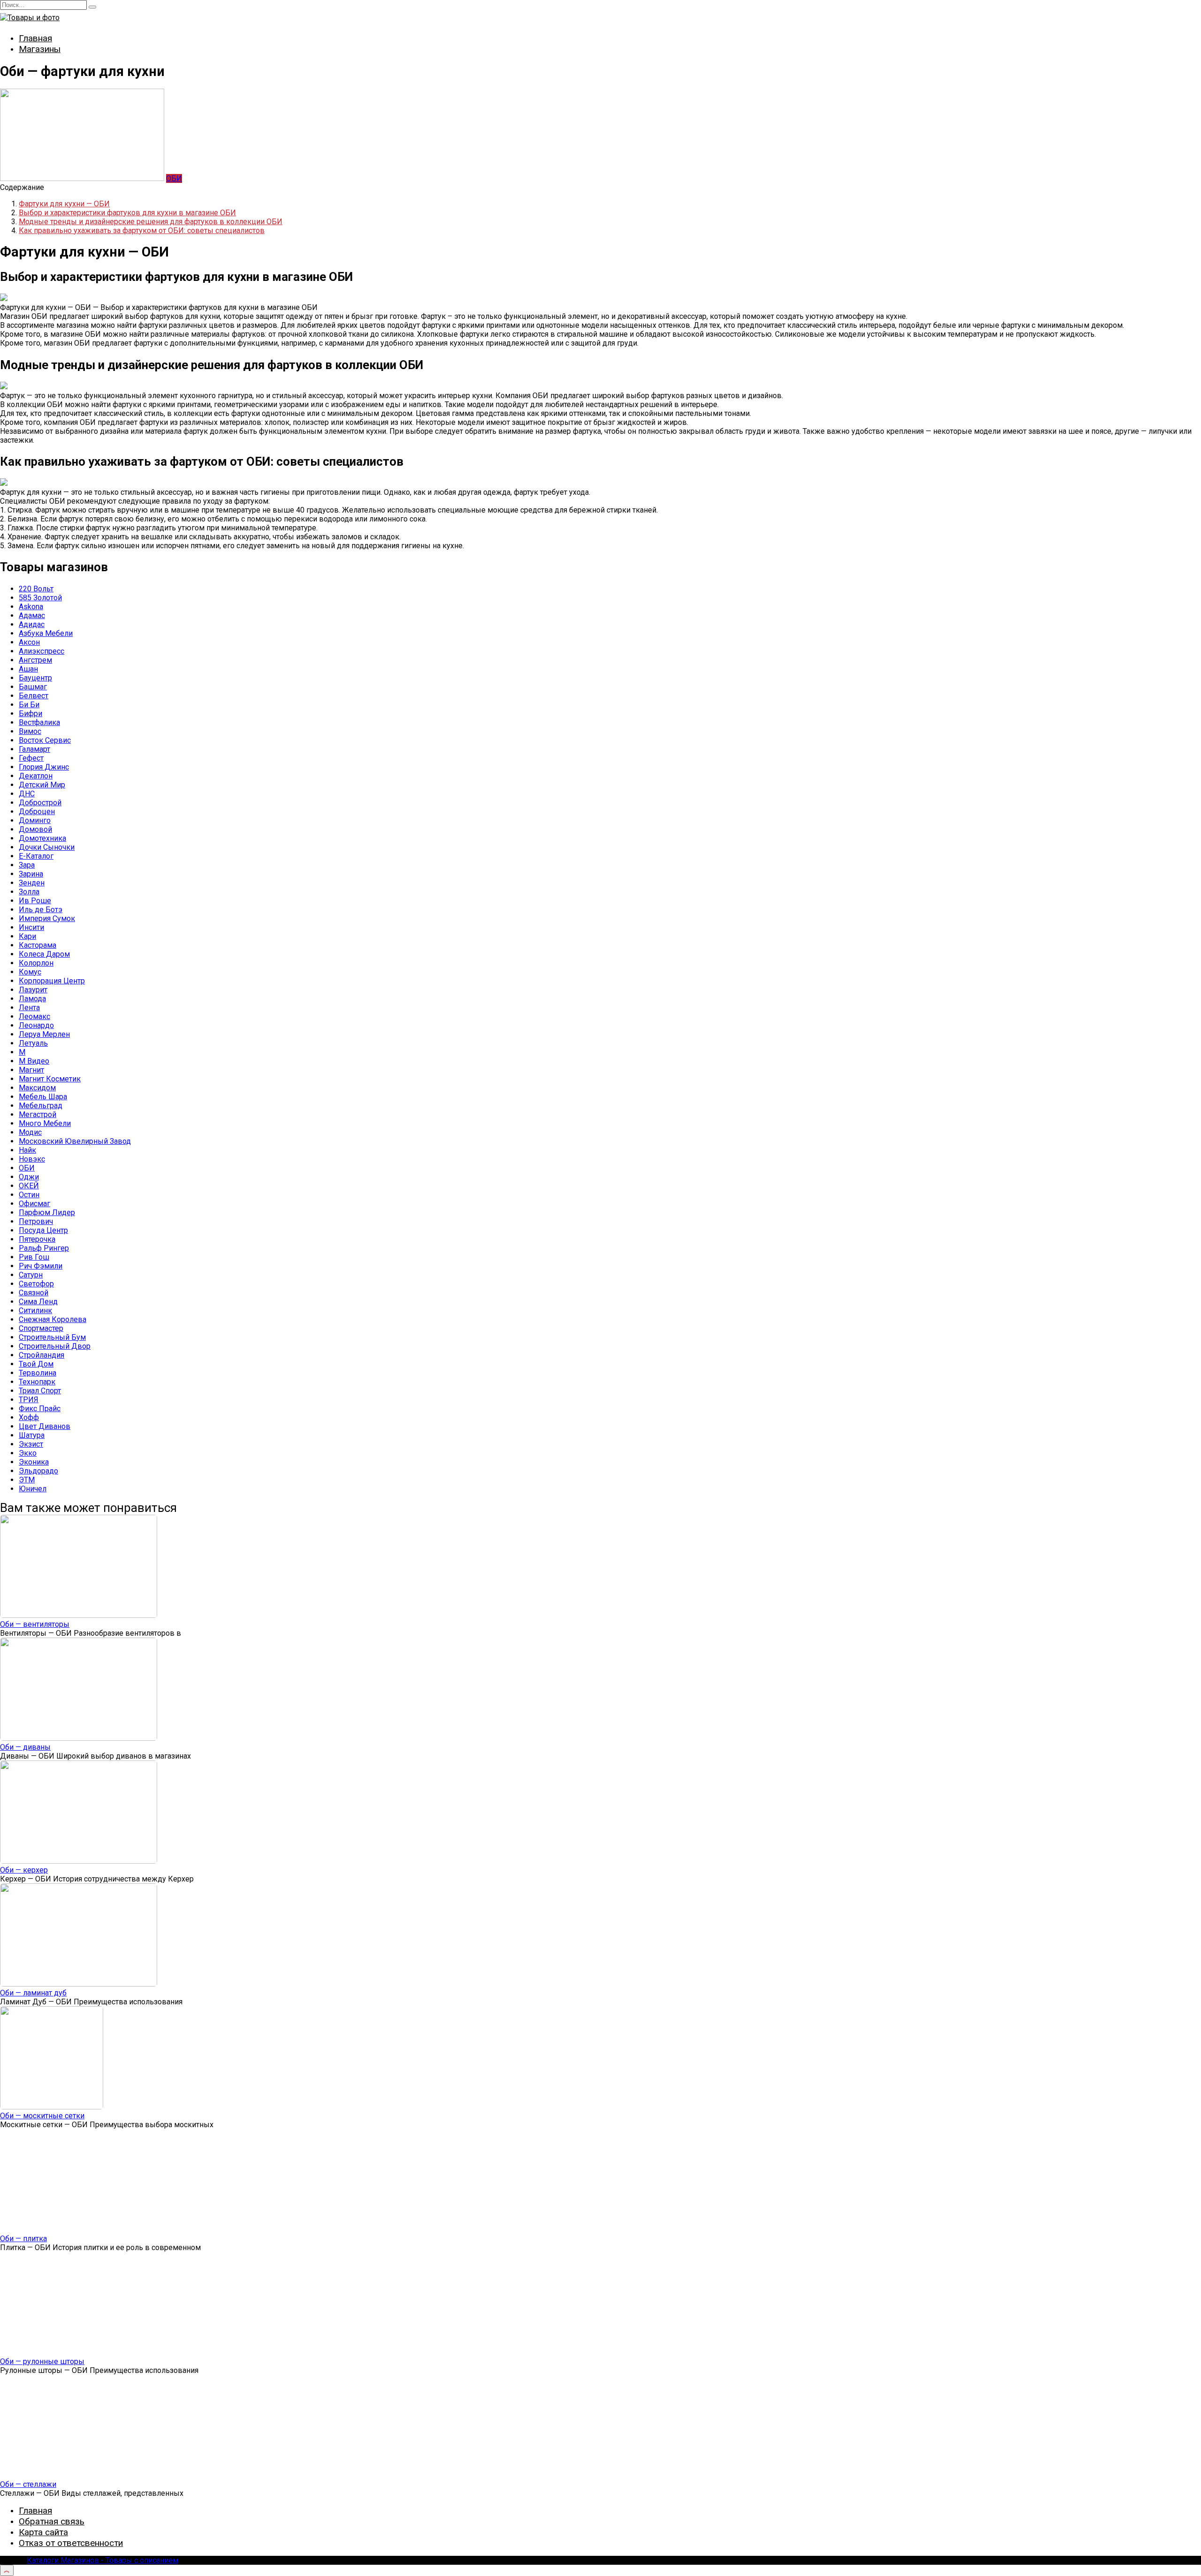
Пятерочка (37, 1239)
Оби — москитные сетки (42, 2116)
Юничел (33, 1489)
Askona (31, 607)
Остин (29, 1195)
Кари (27, 936)
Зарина (31, 874)
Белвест (34, 696)
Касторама (38, 945)
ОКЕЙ (29, 1186)
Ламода (32, 999)
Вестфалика (39, 722)
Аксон (29, 642)
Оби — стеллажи (28, 2484)
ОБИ (174, 178)
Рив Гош (34, 1257)
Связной (34, 1293)
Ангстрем (35, 660)
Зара (27, 865)
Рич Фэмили (41, 1266)
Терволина (38, 1373)
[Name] (7, 2570)
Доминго (35, 820)
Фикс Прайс (40, 1409)
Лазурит (33, 990)
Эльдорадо (38, 1471)
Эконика (34, 1462)
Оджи (29, 1177)
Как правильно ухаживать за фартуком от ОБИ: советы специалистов (142, 230)
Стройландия (42, 1355)
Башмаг (33, 687)
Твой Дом (36, 1364)
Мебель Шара (43, 1097)
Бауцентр (35, 678)
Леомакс (34, 1016)
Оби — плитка (23, 2239)
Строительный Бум (52, 1337)
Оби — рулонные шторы (42, 2361)
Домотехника (42, 838)
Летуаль (33, 1043)
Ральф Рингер (44, 1248)
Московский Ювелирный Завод (75, 1141)
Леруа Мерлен (44, 1034)
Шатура (32, 1435)
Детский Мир (42, 785)
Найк (27, 1150)
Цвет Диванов (45, 1426)
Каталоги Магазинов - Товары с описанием (103, 2560)
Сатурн (31, 1275)
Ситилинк (35, 1311)
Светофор (36, 1284)
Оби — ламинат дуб (33, 1993)
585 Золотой (40, 598)
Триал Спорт (40, 1391)
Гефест (31, 758)
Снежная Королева (53, 1319)
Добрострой (40, 803)
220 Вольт (36, 589)
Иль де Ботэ (41, 910)
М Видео (34, 1061)
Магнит (31, 1070)
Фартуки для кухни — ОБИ (64, 204)
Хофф (29, 1417)
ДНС (27, 794)
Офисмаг (34, 1204)
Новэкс (32, 1159)
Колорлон (36, 963)
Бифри (30, 714)
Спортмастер (41, 1328)
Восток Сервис (45, 740)
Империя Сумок (47, 918)
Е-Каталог (36, 856)
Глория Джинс (44, 767)
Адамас (32, 616)
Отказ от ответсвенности (71, 2543)
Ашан (28, 669)
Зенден (32, 883)
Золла (29, 892)
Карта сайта (43, 2532)
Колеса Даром (44, 954)
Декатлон (36, 776)
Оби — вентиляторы (35, 1624)
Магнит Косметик (50, 1079)
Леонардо (36, 1025)
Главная (35, 38)
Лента (29, 1008)
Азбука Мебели (46, 633)
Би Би (29, 705)
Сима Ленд (38, 1302)
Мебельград (41, 1106)
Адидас (32, 624)
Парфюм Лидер (47, 1212)
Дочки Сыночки (47, 847)
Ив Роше (35, 901)
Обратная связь (52, 2521)
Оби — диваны (25, 1747)
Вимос (30, 731)
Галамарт (34, 749)
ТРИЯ (29, 1400)
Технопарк (37, 1382)
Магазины (40, 49)
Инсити (31, 927)
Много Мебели (45, 1123)
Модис (30, 1132)
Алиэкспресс (42, 651)
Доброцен (37, 812)
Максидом (37, 1088)
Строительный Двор (55, 1346)
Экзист (31, 1444)
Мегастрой (38, 1114)
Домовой (35, 829)
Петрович (36, 1221)
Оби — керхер (24, 1870)
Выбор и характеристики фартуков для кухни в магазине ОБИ (127, 213)
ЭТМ (27, 1480)
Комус (30, 972)
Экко (28, 1453)
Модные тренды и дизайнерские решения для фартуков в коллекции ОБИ (151, 222)
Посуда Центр (43, 1230)
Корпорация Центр (52, 981)
